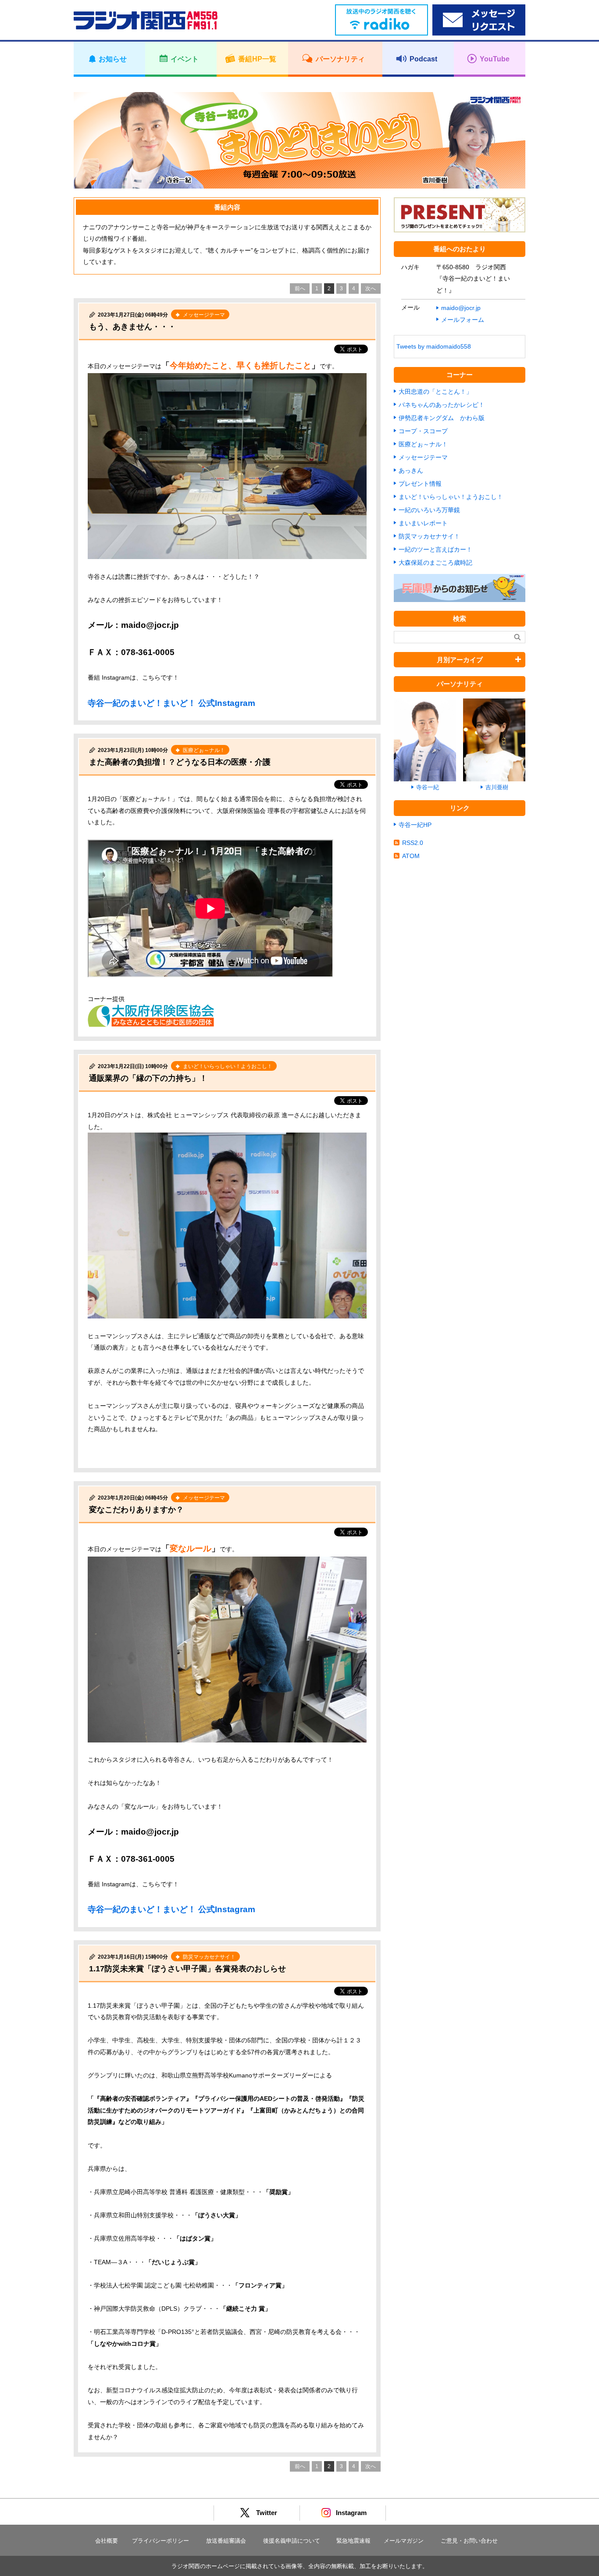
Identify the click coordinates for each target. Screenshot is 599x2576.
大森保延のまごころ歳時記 (435, 563)
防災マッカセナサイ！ (429, 536)
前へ (300, 289)
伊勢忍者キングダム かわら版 (442, 418)
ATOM (411, 856)
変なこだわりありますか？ (136, 1510)
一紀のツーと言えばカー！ (435, 549)
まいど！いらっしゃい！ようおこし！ (451, 497)
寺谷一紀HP (415, 825)
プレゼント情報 (420, 484)
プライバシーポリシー (160, 2541)
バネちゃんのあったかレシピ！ (442, 405)
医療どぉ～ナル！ (423, 444)
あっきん (411, 470)
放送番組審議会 (226, 2541)
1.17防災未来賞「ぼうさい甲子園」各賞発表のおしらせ (187, 1969)
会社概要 (107, 2541)
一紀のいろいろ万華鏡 (429, 510)
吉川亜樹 (497, 787)
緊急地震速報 (353, 2541)
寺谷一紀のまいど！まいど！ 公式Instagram (171, 703)
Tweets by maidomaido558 (434, 346)
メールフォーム (463, 320)
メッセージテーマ (423, 457)
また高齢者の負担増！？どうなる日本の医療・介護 (180, 762)
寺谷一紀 (428, 787)
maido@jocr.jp (461, 308)
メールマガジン (404, 2541)
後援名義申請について (292, 2541)
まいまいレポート (423, 523)
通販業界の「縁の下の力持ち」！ (148, 1078)
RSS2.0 (413, 843)
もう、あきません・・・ (132, 327)
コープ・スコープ (423, 431)
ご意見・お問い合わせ (469, 2541)
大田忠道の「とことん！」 (435, 392)
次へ (371, 289)
